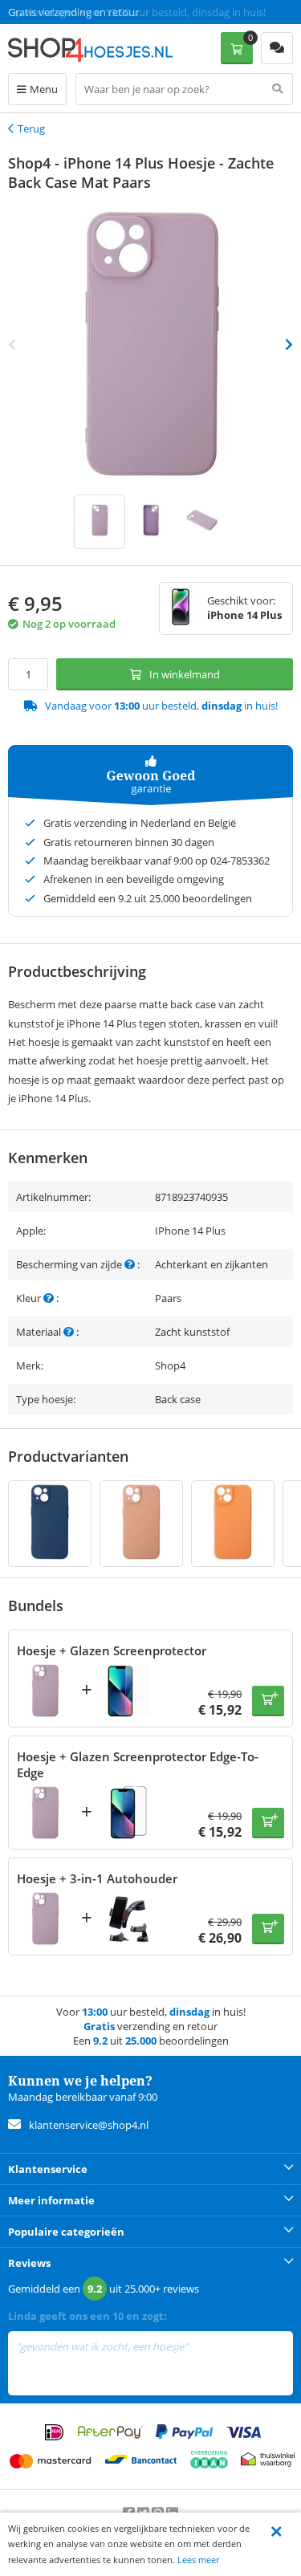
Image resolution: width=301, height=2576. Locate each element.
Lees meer (198, 2560)
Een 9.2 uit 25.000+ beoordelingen (88, 12)
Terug (31, 128)
